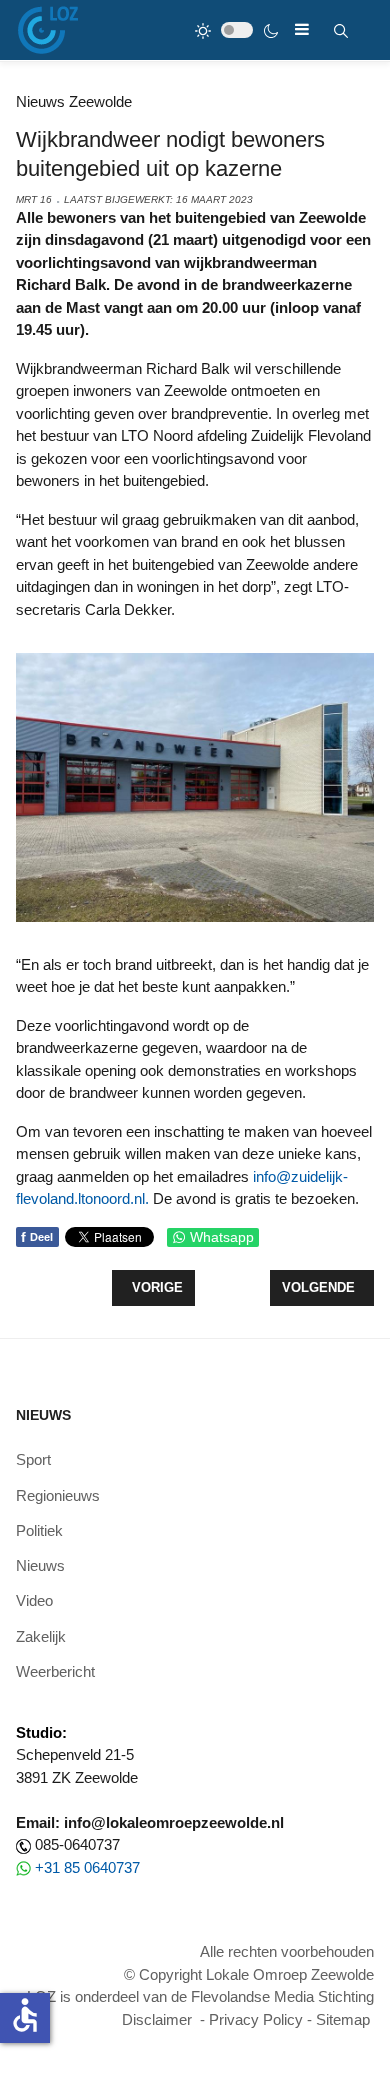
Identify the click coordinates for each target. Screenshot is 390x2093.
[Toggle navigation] (302, 29)
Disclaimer (157, 2019)
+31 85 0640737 (87, 1867)
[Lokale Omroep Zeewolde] (48, 30)
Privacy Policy (256, 2019)
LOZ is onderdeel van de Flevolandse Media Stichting (200, 1996)
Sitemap (343, 2019)
